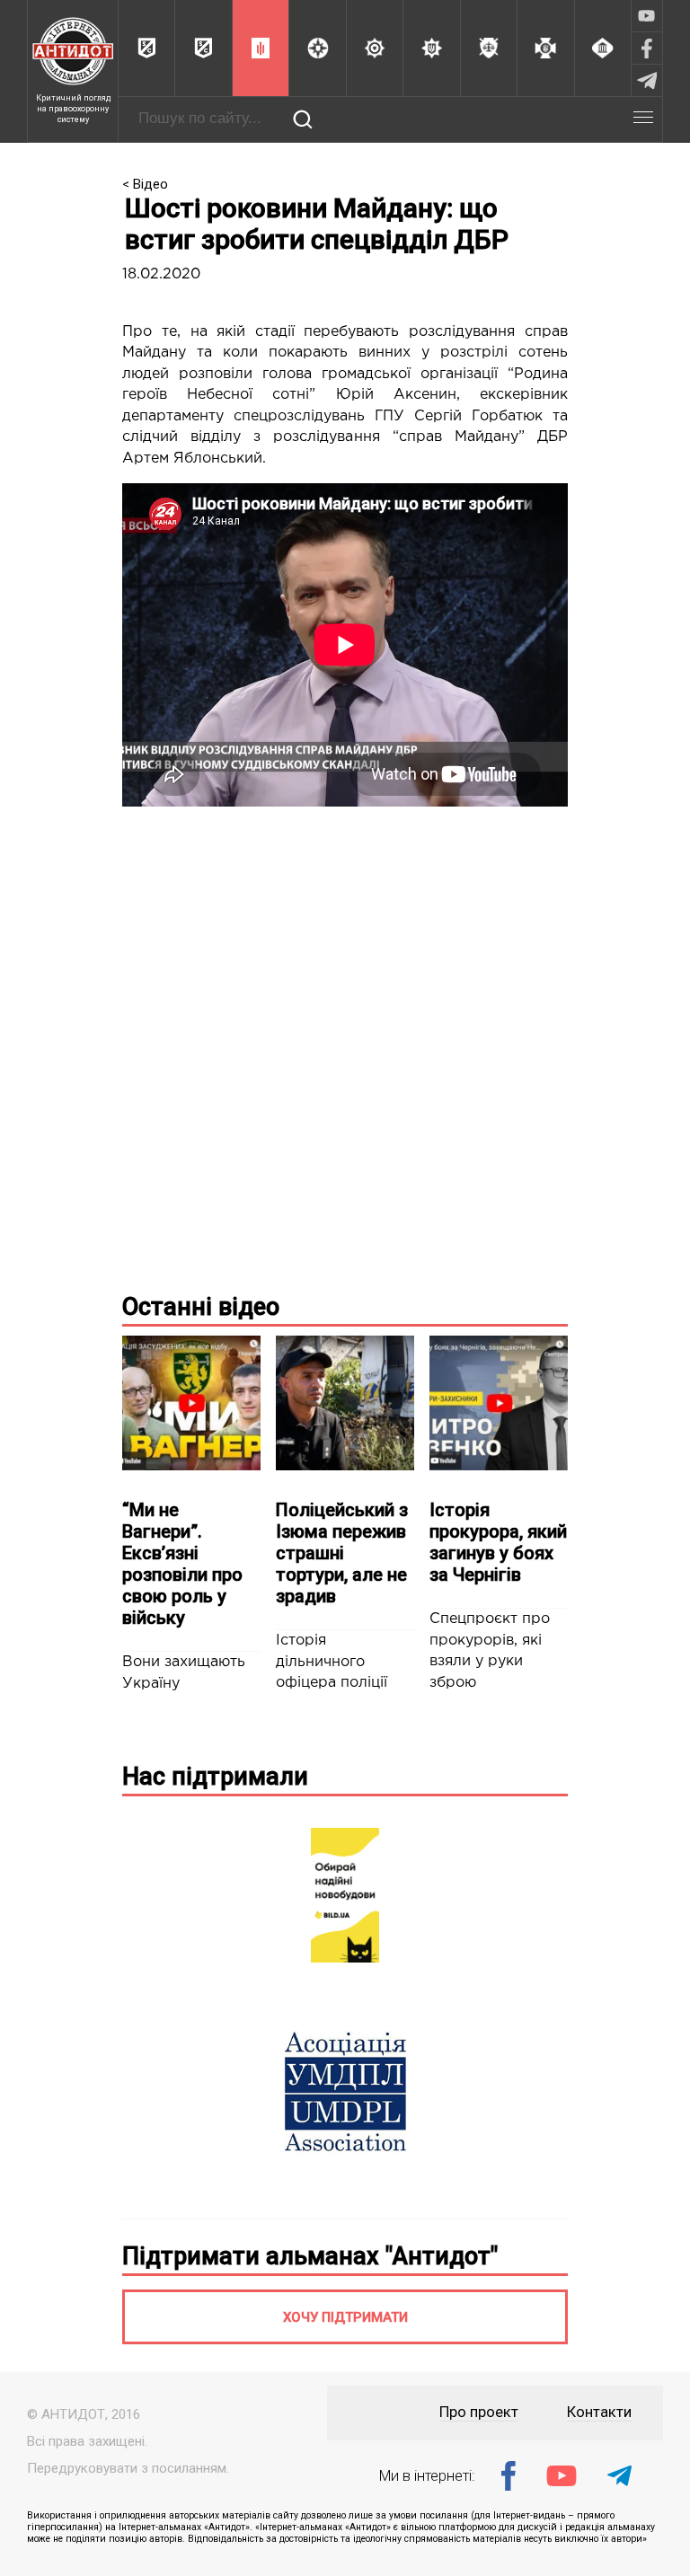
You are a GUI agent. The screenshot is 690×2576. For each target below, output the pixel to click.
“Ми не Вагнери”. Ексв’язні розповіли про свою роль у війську (182, 1564)
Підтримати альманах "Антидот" (310, 2256)
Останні (201, 1307)
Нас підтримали (215, 1777)
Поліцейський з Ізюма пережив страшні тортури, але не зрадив (342, 1553)
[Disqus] (345, 1045)
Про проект (479, 2412)
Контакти (599, 2412)
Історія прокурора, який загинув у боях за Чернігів (498, 1542)
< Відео (145, 184)
